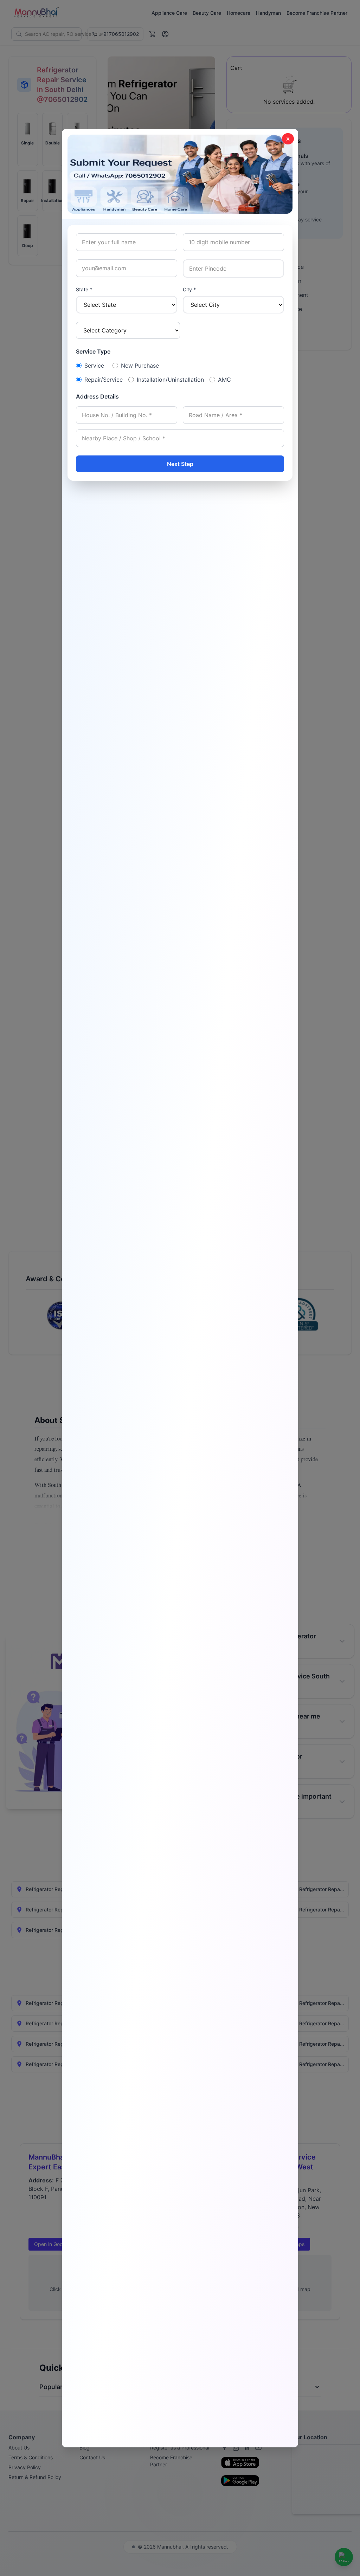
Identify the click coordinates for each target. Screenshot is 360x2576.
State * (84, 289)
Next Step (180, 464)
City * (189, 289)
